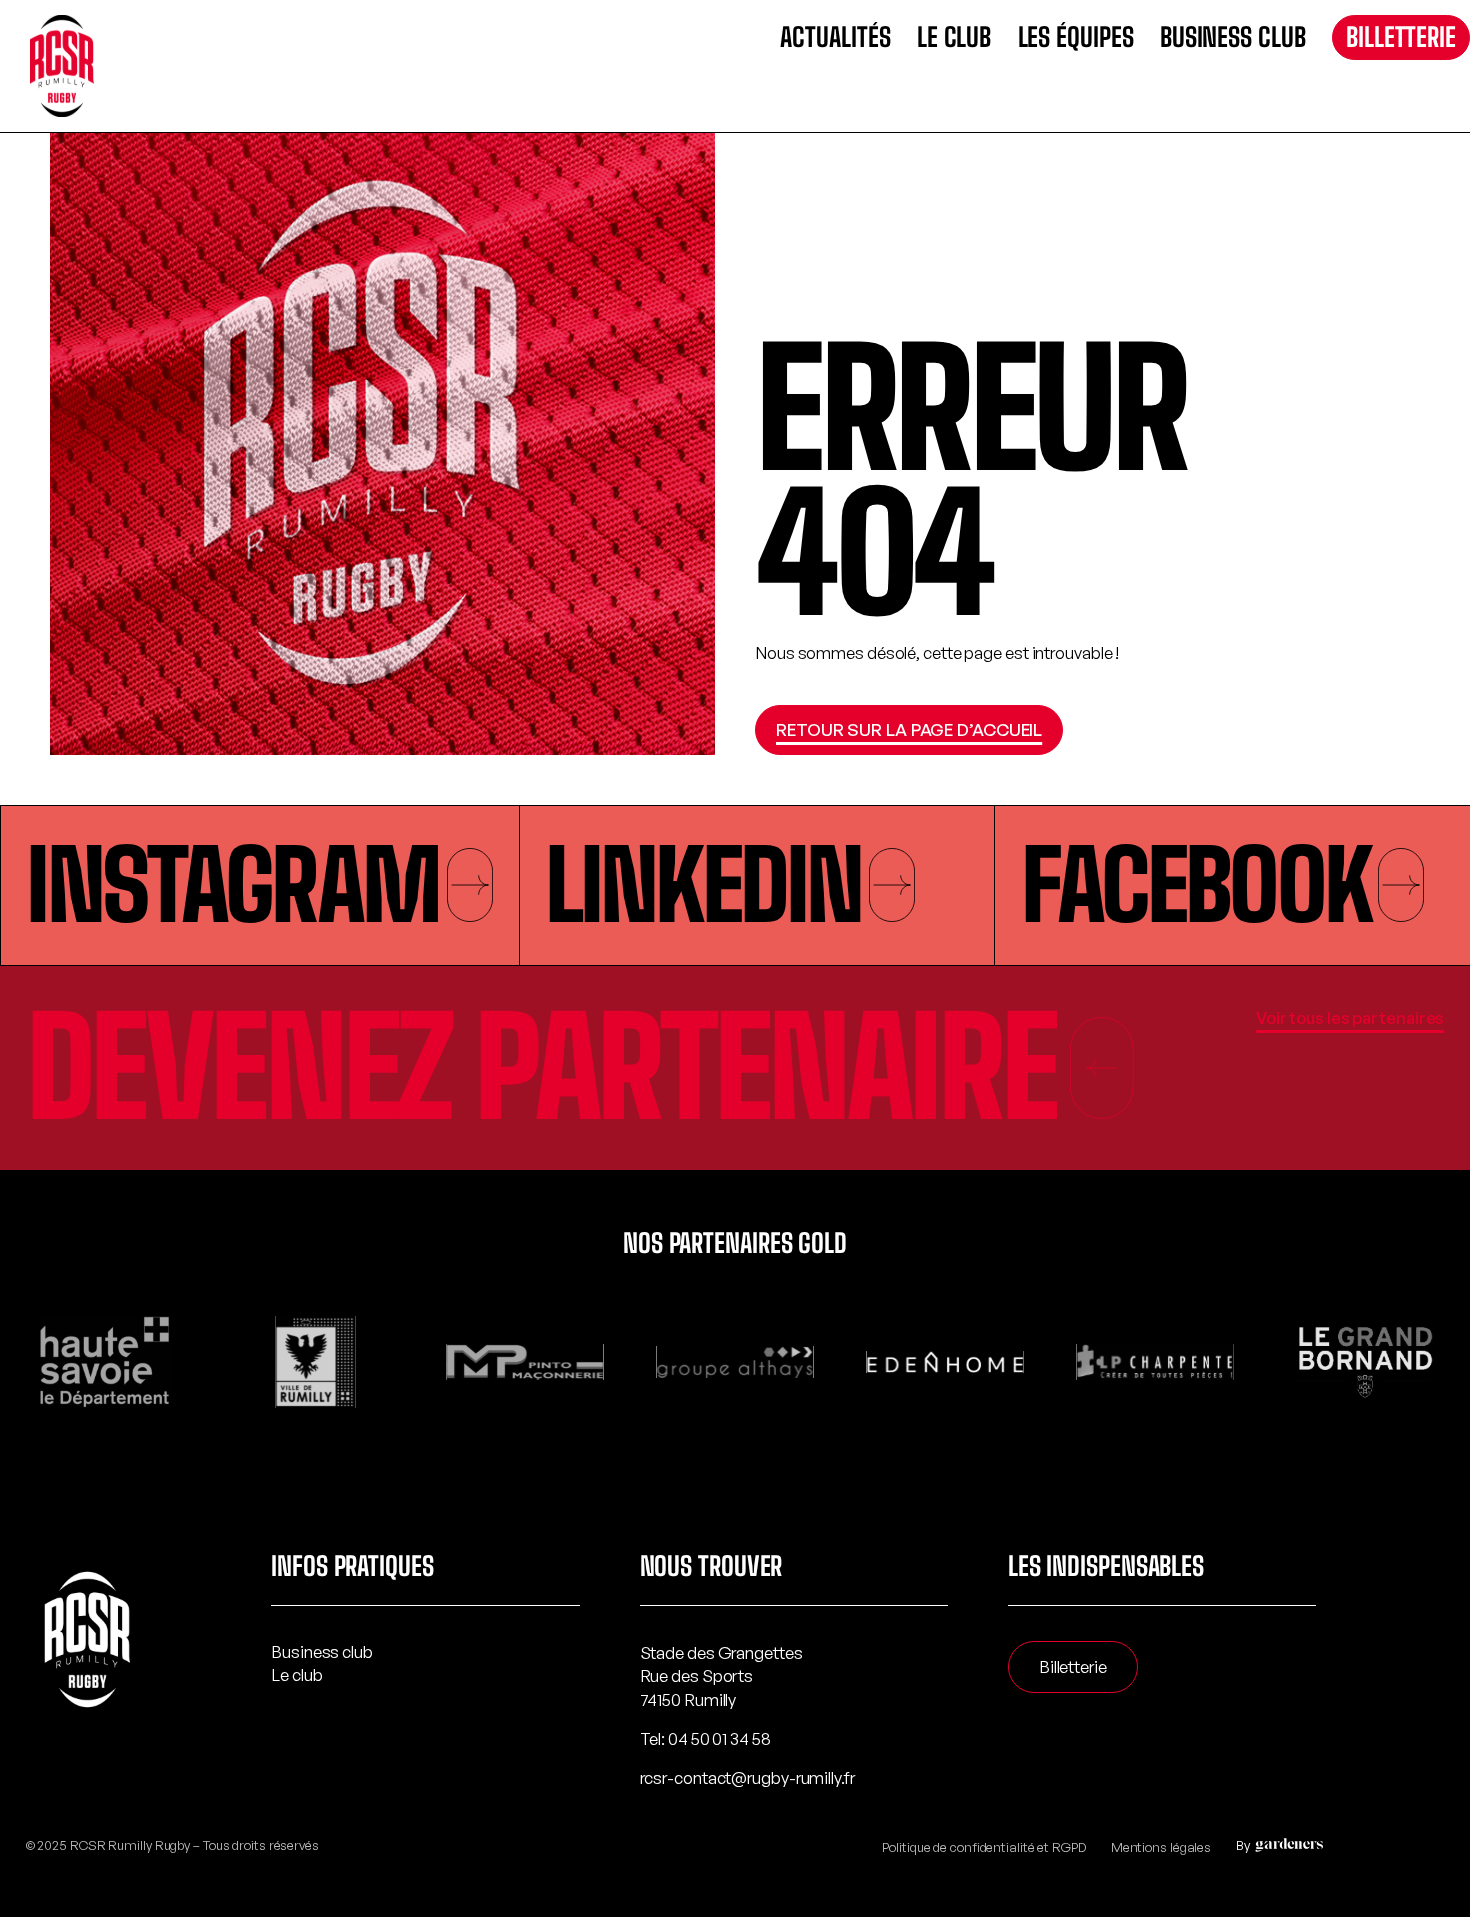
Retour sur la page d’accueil (909, 729)
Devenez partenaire (541, 1068)
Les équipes (1076, 37)
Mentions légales (1161, 1847)
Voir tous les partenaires (1350, 1017)
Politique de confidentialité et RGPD (983, 1847)
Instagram (232, 885)
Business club (1233, 37)
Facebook (1195, 885)
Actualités (835, 37)
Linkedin (703, 885)
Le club (954, 37)
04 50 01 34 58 (719, 1738)
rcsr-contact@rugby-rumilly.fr (747, 1777)
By (1243, 1845)
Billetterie (1401, 37)
